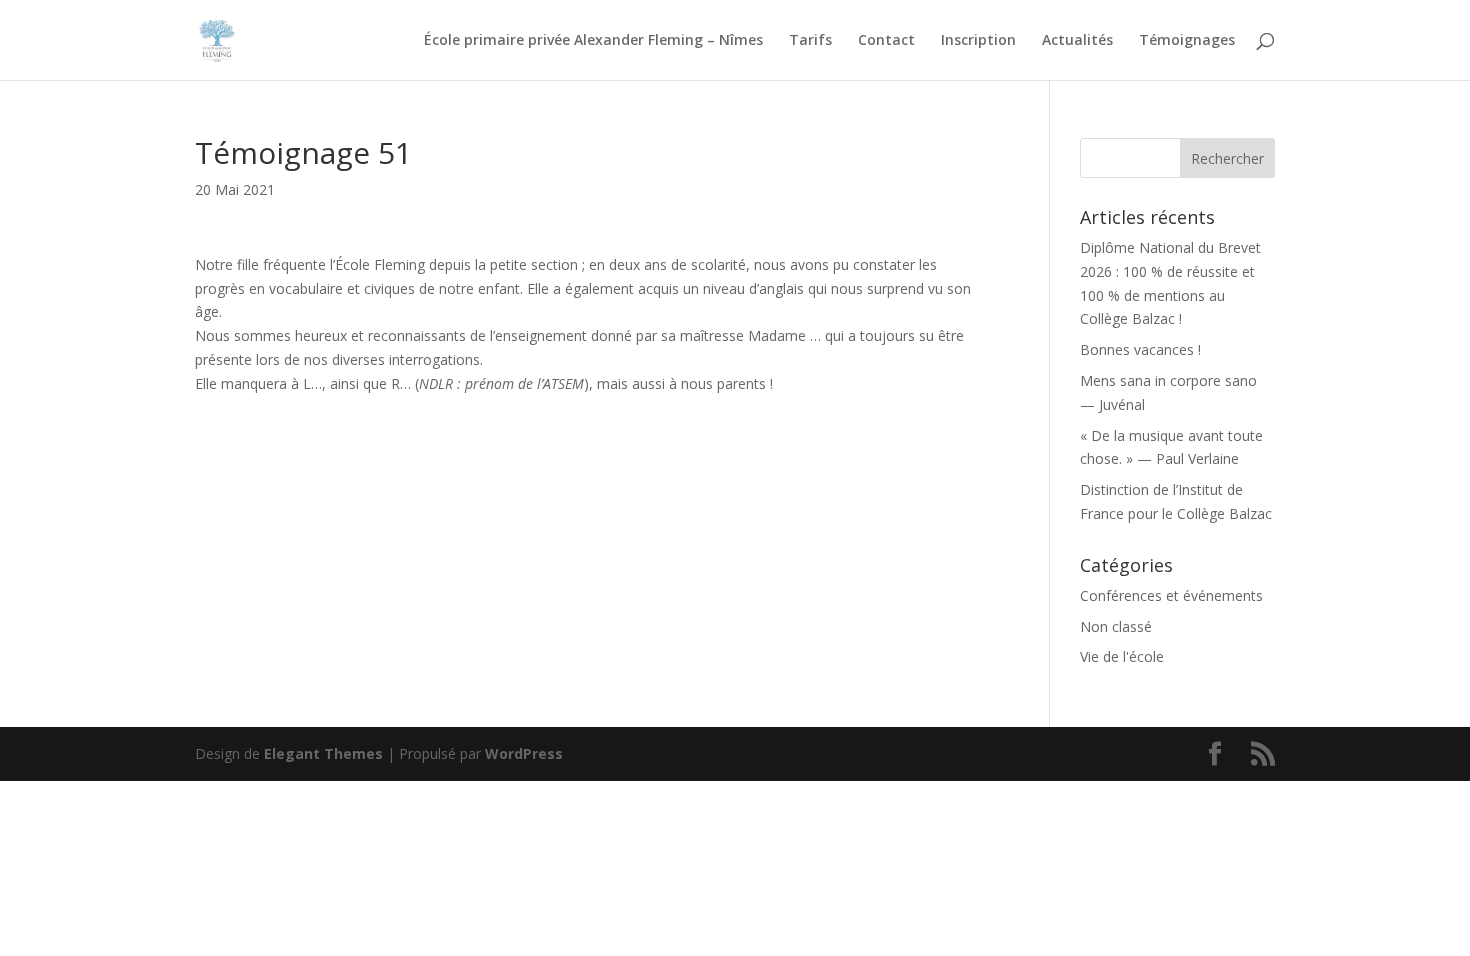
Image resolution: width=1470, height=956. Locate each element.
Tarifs (810, 41)
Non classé (1116, 626)
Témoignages (1187, 41)
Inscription (978, 41)
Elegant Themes (323, 753)
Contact (886, 41)
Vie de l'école (1122, 656)
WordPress (524, 753)
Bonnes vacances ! (1140, 349)
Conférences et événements (1171, 595)
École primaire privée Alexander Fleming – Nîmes (593, 41)
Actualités (1077, 41)
